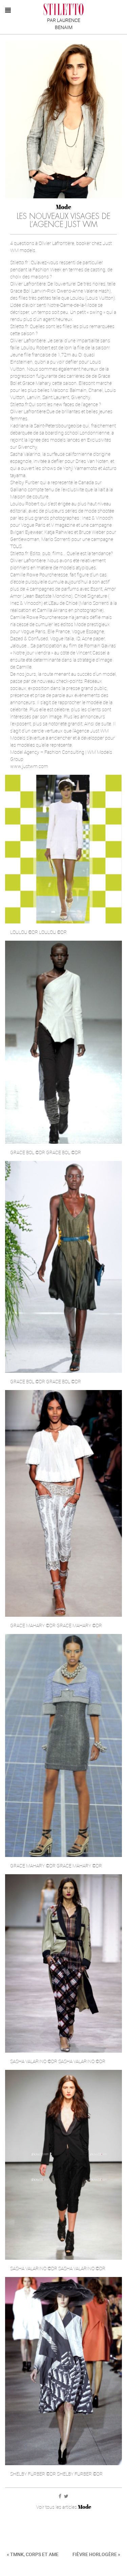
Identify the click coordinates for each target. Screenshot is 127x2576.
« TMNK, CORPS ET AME (33, 2554)
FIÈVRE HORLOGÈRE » (96, 2554)
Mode (63, 207)
